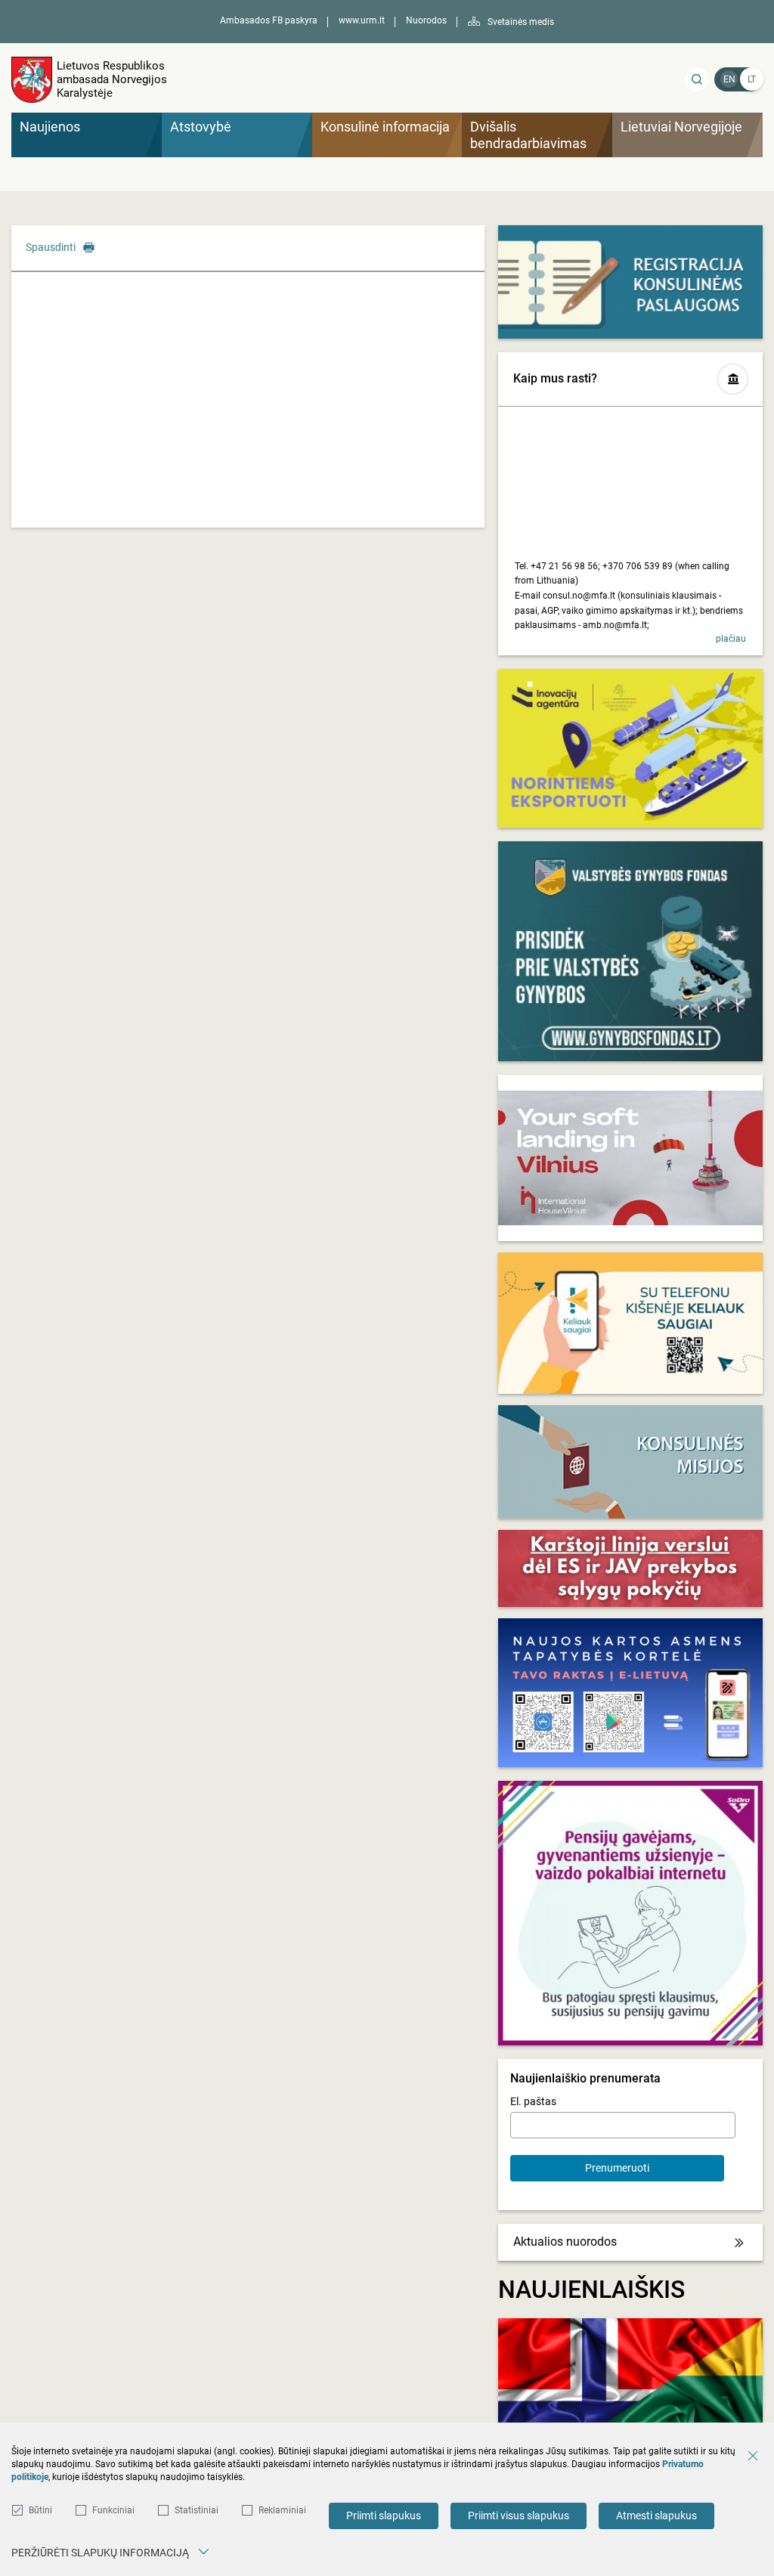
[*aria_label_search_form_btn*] (697, 79)
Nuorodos (426, 20)
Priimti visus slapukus (519, 2516)
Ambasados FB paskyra (269, 20)
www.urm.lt (362, 20)
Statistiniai (197, 2510)
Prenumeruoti (617, 2168)
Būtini (40, 2510)
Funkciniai (113, 2510)
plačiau (731, 639)
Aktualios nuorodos (565, 2242)
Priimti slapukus (384, 2516)
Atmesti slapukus (656, 2516)
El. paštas (533, 2101)
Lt (752, 79)
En (729, 79)
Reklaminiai (282, 2510)
